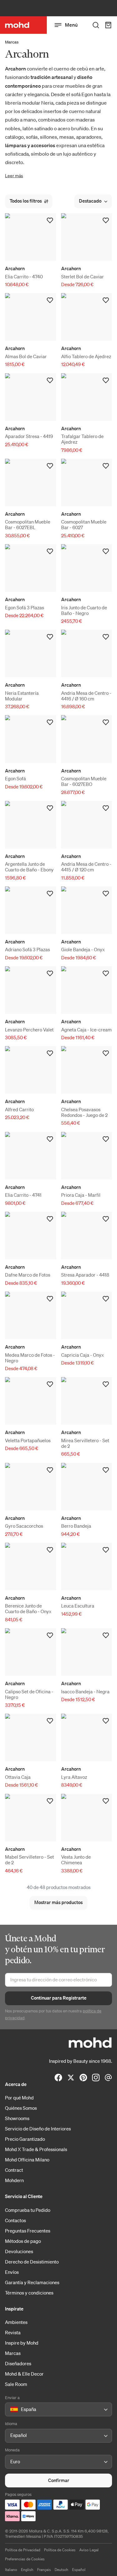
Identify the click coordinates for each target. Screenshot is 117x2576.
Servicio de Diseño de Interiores (38, 2129)
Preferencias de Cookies (25, 2559)
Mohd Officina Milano (27, 2160)
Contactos (15, 2220)
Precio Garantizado (25, 2139)
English (27, 2570)
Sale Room (16, 2384)
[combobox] (11, 2410)
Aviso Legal (89, 2550)
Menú (71, 25)
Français (44, 2570)
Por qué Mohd (19, 2098)
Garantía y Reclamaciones (32, 2282)
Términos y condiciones (29, 2293)
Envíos (12, 2272)
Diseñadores (18, 2363)
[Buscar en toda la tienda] (96, 25)
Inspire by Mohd (22, 2343)
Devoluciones (19, 2251)
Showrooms (17, 2118)
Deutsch (61, 2570)
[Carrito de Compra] (108, 25)
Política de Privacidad (23, 2550)
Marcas (12, 42)
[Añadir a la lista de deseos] (50, 220)
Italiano (11, 2570)
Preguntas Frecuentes (28, 2231)
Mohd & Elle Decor (24, 2374)
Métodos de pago (23, 2241)
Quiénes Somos (21, 2108)
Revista (13, 2332)
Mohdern (14, 2180)
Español (79, 2570)
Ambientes (16, 2322)
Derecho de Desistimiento (32, 2262)
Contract (14, 2170)
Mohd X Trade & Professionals (36, 2149)
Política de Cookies (60, 2550)
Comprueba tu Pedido (28, 2210)
